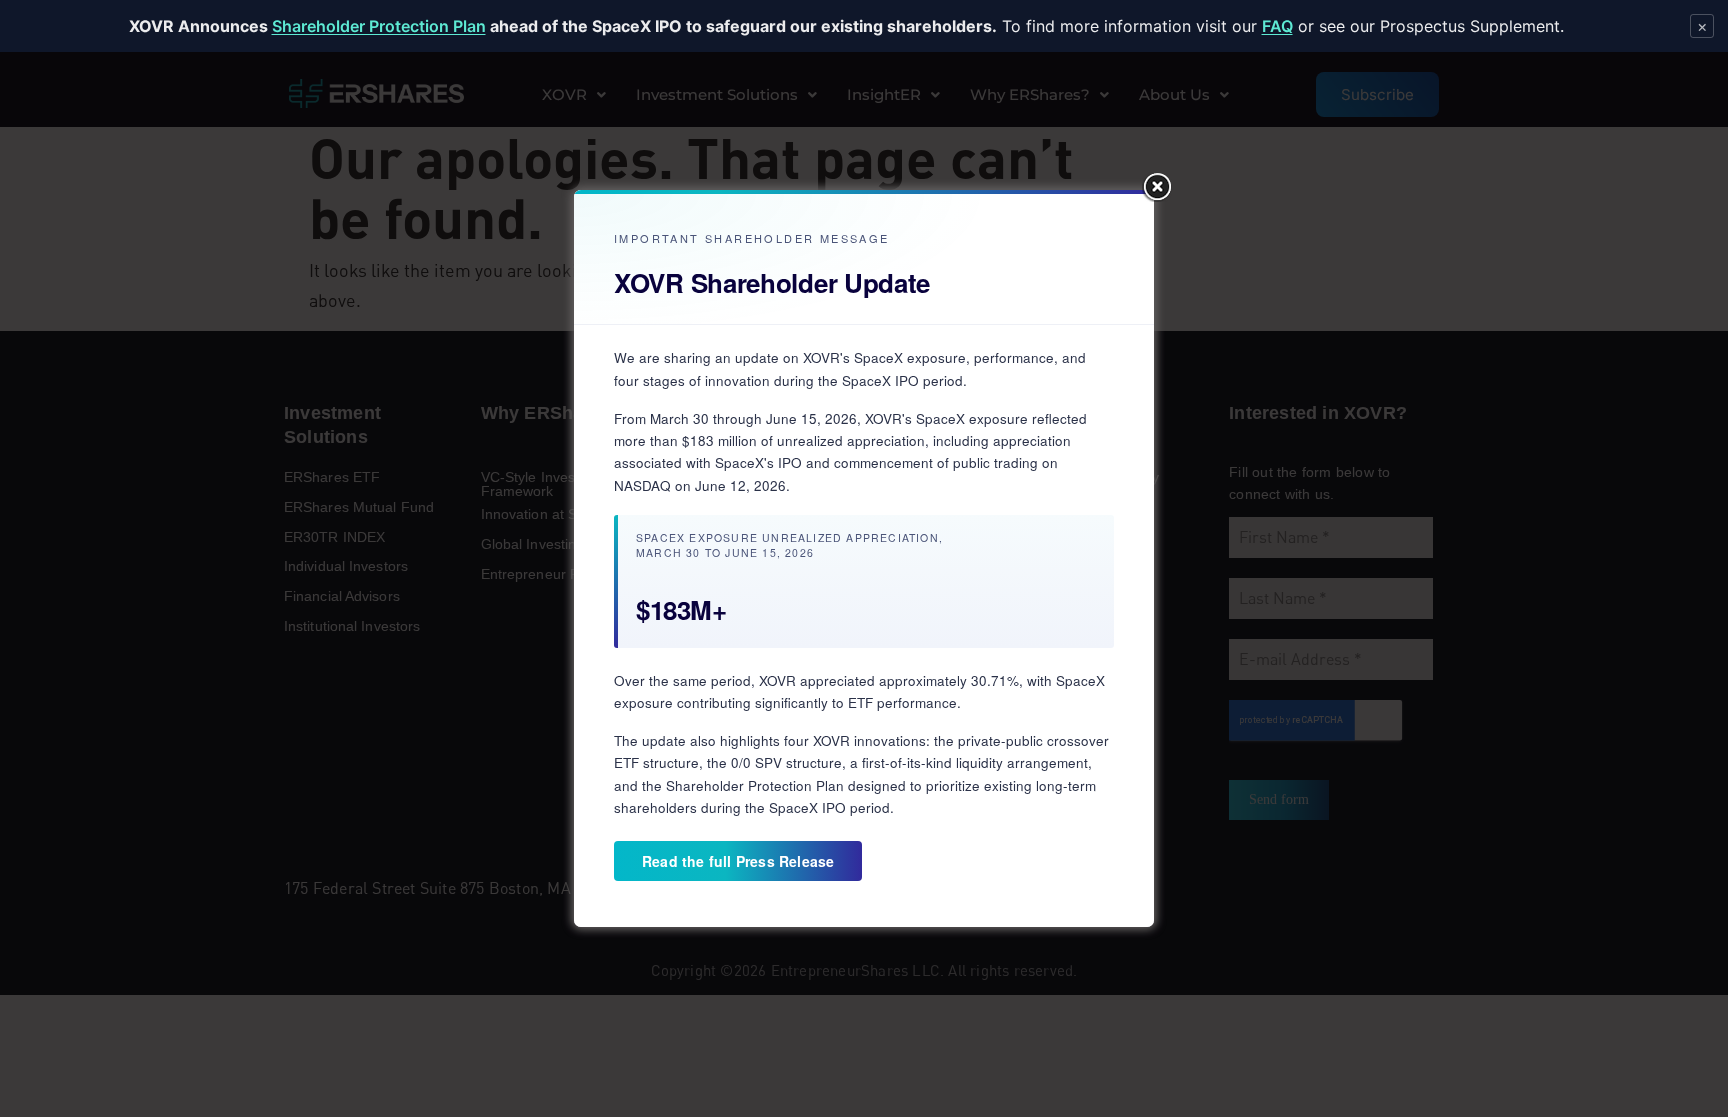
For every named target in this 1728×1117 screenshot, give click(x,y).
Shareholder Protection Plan (379, 26)
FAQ (1277, 26)
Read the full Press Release (738, 861)
